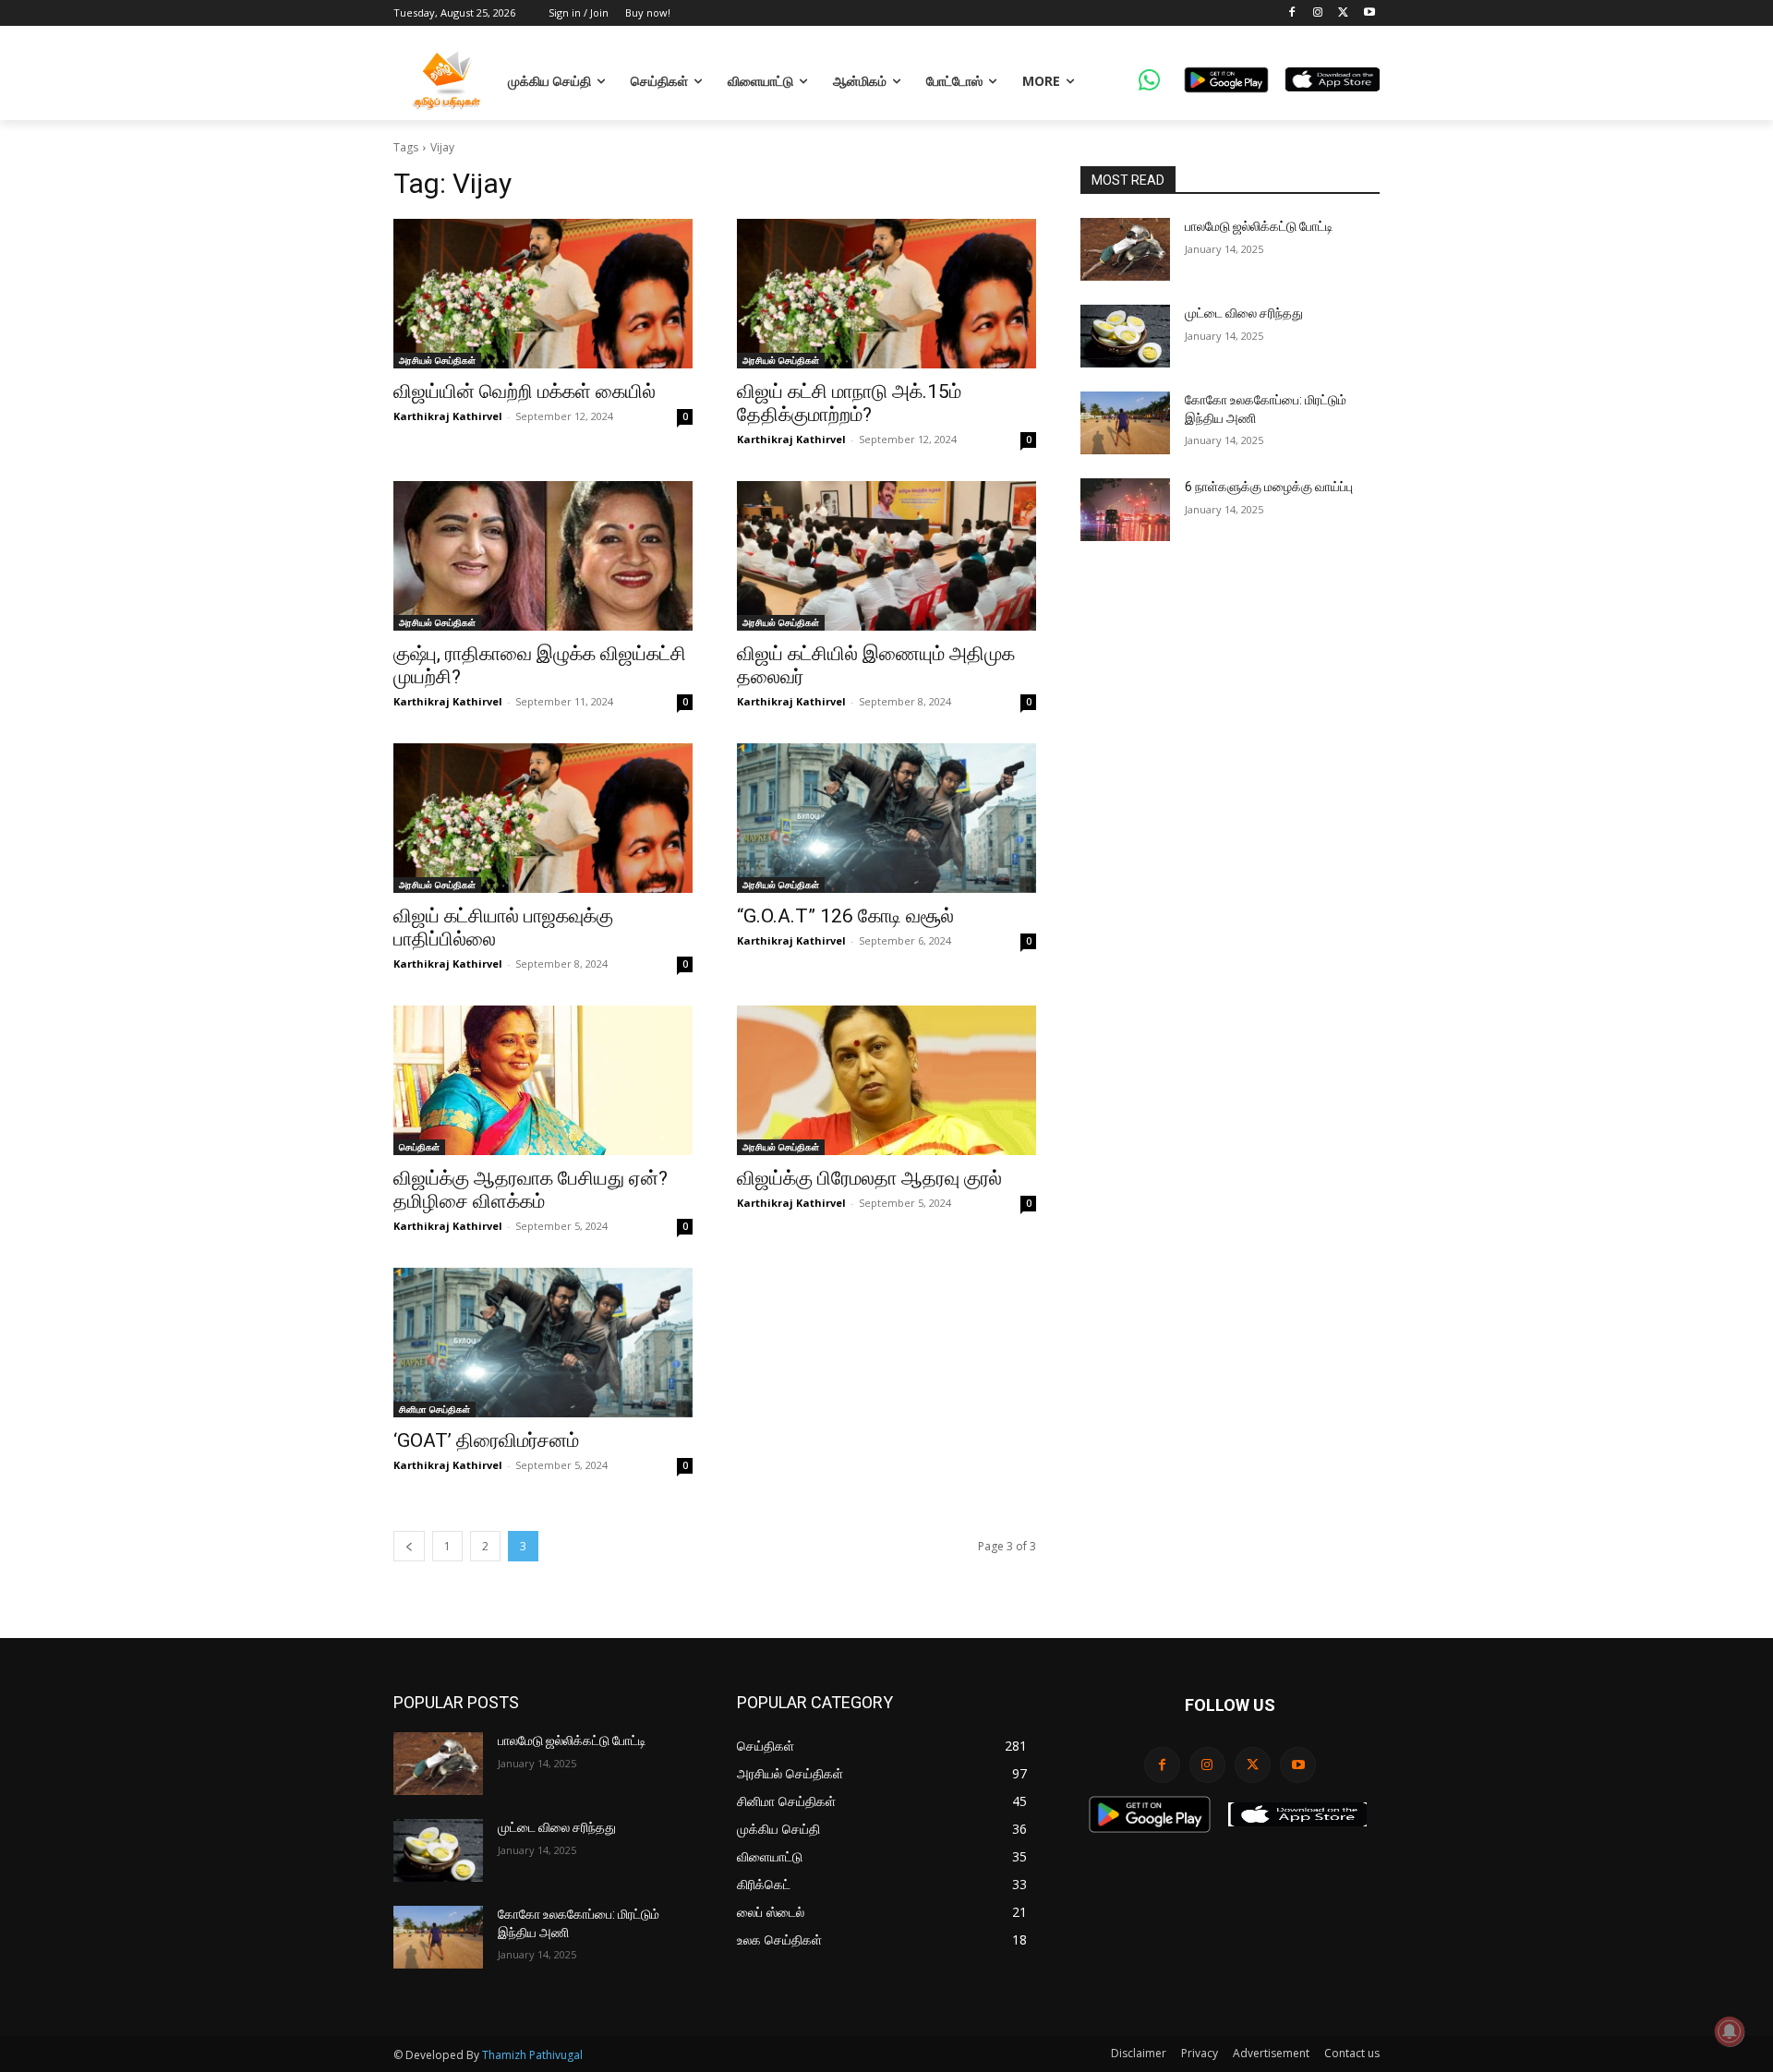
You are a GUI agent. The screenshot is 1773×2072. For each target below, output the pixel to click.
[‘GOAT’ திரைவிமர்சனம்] (543, 1343)
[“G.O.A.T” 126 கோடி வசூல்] (886, 818)
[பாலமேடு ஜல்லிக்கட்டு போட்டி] (1125, 249)
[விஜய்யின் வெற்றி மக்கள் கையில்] (543, 294)
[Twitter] (1343, 13)
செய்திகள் (419, 1147)
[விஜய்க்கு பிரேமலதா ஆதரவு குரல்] (886, 1080)
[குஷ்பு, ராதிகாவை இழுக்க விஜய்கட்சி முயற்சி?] (543, 556)
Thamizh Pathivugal (532, 2055)
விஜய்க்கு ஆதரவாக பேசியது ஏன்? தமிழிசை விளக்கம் (531, 1190)
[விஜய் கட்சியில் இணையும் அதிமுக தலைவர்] (886, 556)
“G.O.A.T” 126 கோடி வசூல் (845, 916)
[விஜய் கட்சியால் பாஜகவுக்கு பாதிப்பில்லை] (543, 818)
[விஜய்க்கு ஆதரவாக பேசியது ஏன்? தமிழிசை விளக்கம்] (543, 1080)
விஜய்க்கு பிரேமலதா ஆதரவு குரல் (869, 1178)
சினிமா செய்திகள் (434, 1409)
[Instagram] (1318, 13)
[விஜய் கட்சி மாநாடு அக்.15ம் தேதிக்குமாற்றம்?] (886, 294)
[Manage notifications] (1730, 2031)
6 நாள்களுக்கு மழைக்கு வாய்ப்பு (1269, 487)
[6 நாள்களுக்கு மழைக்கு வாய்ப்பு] (1125, 510)
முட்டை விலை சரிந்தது (1244, 313)
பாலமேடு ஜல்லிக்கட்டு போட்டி (1259, 226)
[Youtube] (1369, 13)
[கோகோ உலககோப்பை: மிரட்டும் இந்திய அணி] (1125, 423)
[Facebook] (1292, 13)
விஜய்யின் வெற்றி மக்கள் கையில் (525, 392)
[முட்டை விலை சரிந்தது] (1125, 336)
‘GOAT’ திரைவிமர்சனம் (486, 1440)
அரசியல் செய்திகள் (437, 360)
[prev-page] (409, 1546)
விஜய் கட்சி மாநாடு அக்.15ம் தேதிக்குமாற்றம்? (849, 403)
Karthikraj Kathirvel (448, 416)
